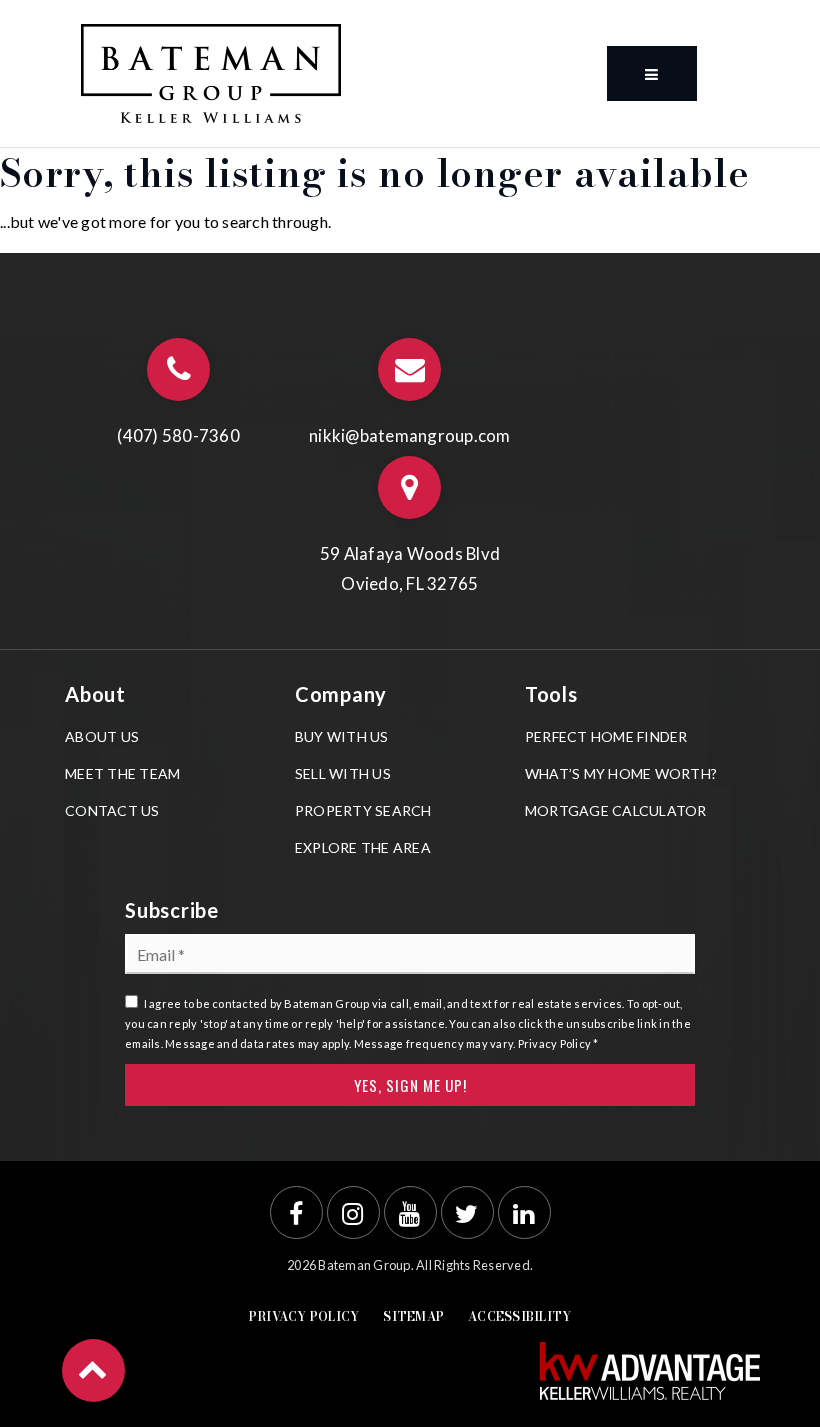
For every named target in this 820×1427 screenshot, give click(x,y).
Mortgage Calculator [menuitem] (616, 810)
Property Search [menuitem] (363, 810)
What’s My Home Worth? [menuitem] (621, 773)
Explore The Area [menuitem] (363, 847)
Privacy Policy (555, 1043)
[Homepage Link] (211, 70)
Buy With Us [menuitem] (342, 736)
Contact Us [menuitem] (112, 810)
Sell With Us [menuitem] (343, 773)
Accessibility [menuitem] (519, 1316)
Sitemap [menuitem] (413, 1316)
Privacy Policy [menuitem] (304, 1316)
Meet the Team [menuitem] (122, 773)
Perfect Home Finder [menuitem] (606, 736)
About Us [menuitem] (102, 736)
